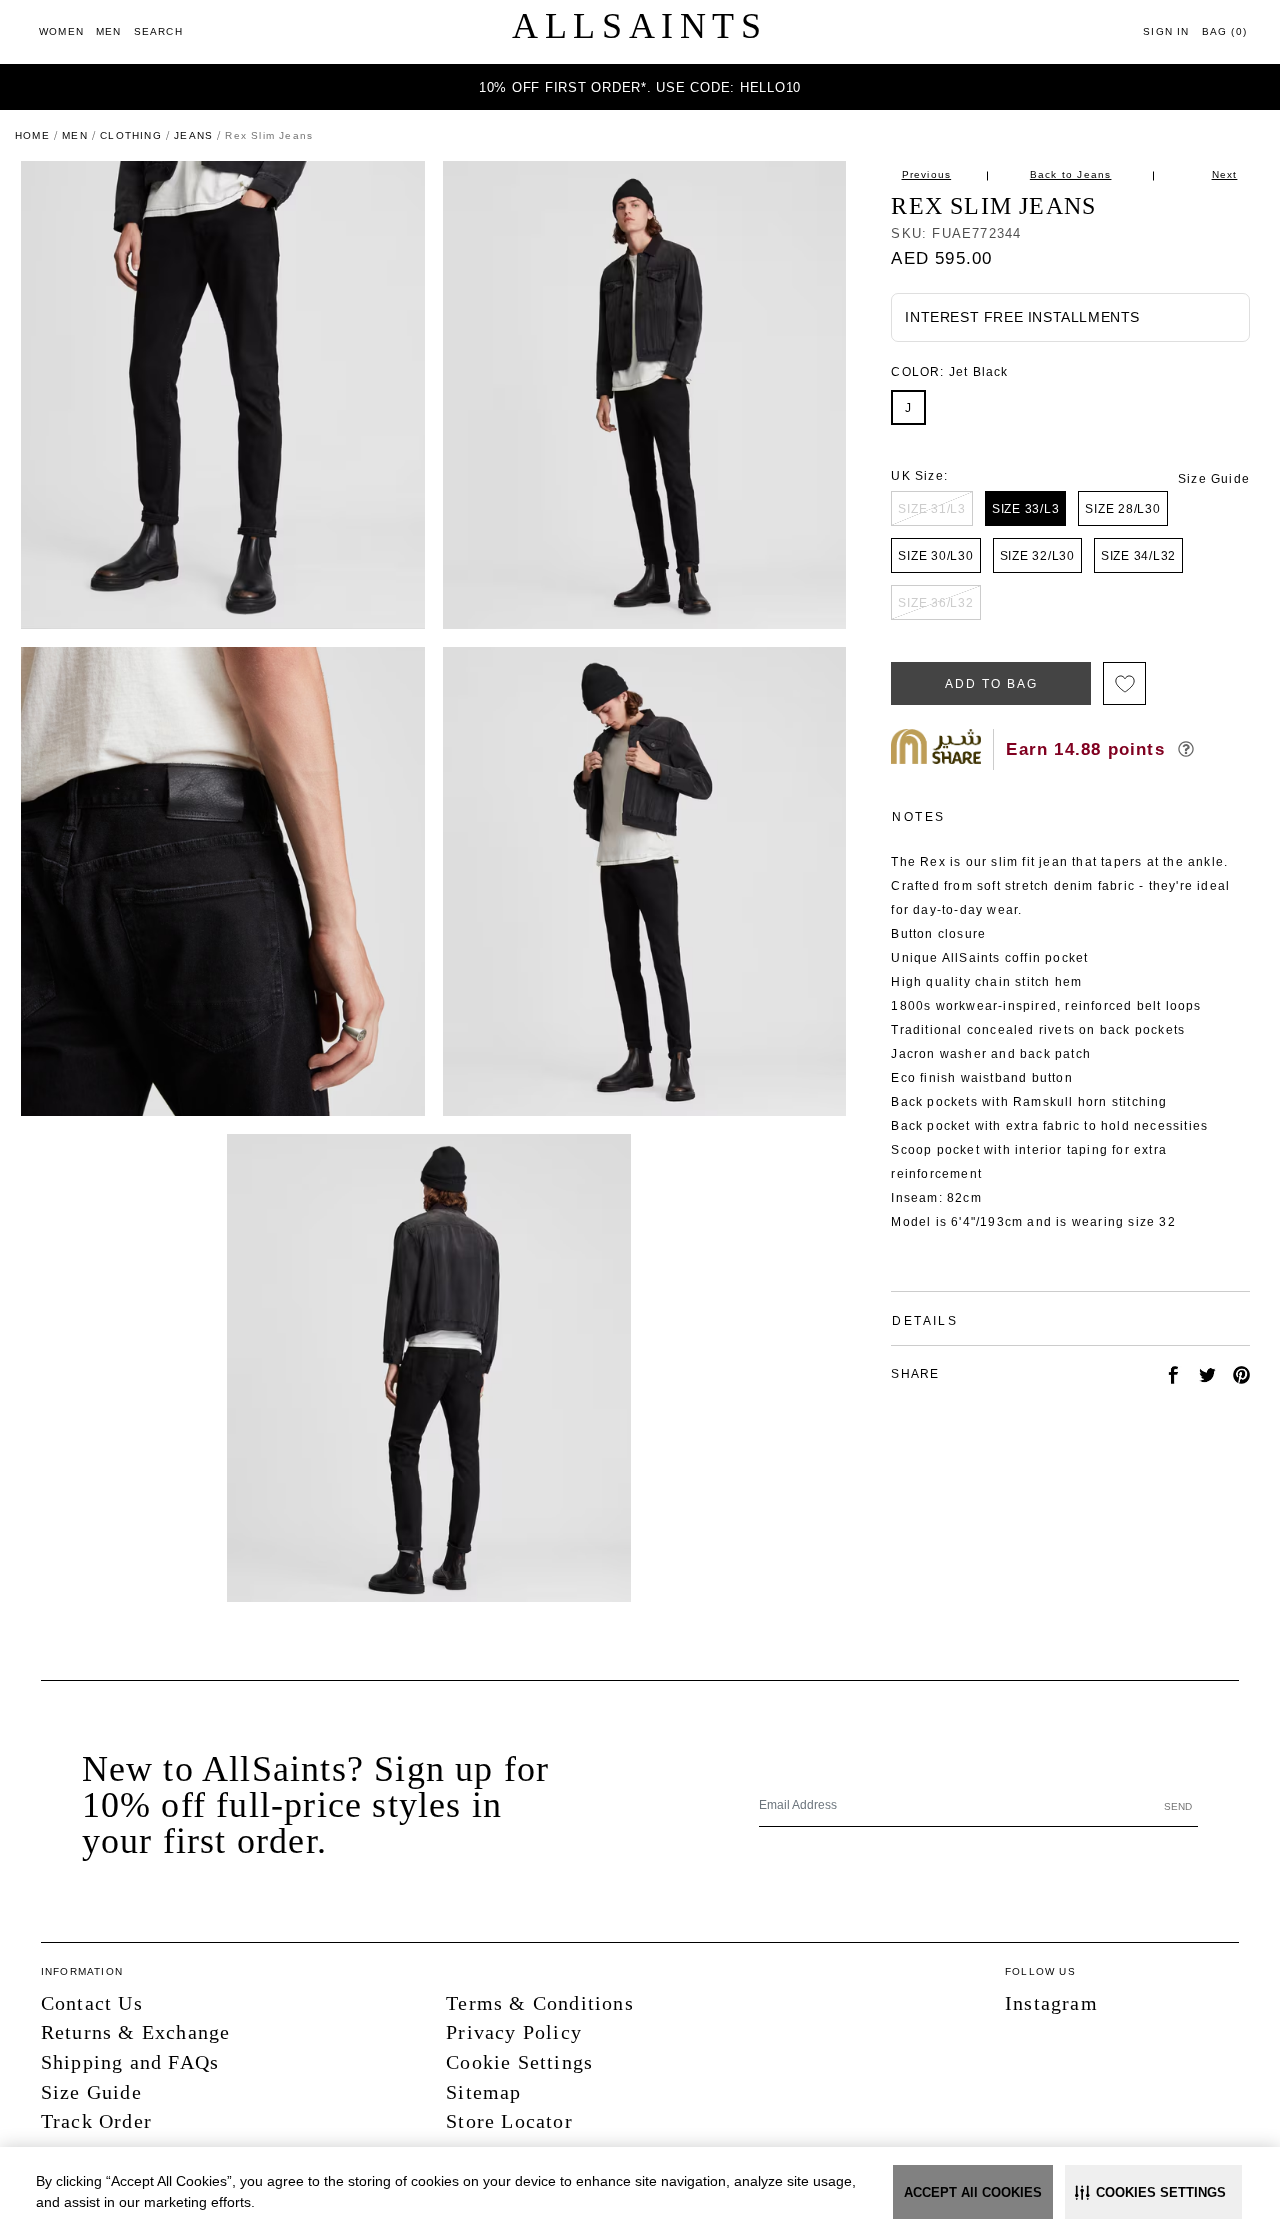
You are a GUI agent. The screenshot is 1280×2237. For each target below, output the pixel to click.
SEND (1178, 1806)
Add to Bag (991, 684)
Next (1225, 174)
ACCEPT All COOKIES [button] (973, 2192)
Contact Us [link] (92, 2003)
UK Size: (919, 476)
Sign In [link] (1166, 31)
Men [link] (75, 135)
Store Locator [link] (509, 2121)
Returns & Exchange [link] (136, 2032)
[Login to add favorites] (1124, 683)
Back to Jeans (1071, 174)
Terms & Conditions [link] (540, 2003)
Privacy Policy (514, 2032)
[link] (61, 31)
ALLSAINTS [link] (639, 26)
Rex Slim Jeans (993, 206)
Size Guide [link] (1214, 479)
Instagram (1051, 2003)
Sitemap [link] (483, 2092)
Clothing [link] (131, 135)
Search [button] (158, 31)
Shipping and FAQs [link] (130, 2062)
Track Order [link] (96, 2121)
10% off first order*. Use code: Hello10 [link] (640, 87)
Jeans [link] (193, 135)
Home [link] (32, 135)
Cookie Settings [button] (519, 2062)
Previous (927, 174)
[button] (1153, 2192)
